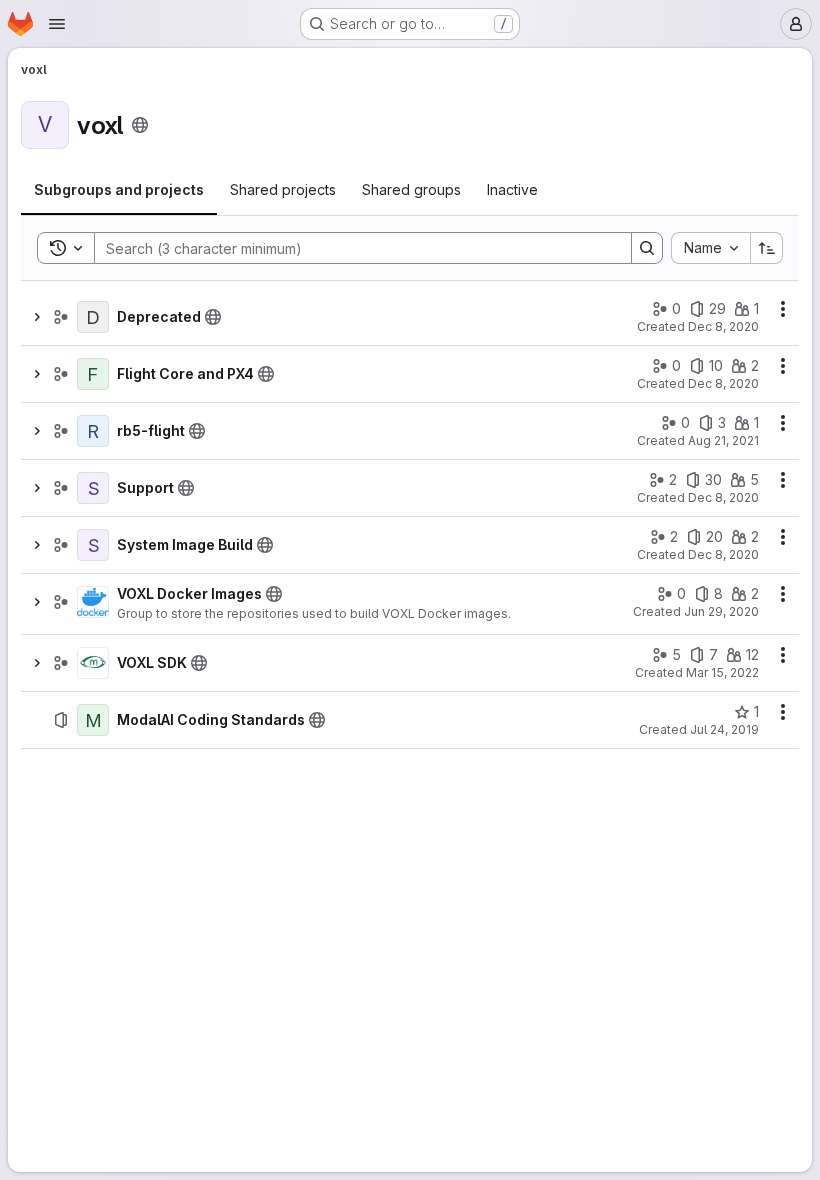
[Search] (647, 248)
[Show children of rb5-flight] (37, 431)
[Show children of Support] (37, 488)
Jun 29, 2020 (721, 611)
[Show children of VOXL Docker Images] (37, 602)
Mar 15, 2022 (722, 672)
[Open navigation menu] (57, 24)
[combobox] (710, 248)
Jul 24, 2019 (724, 729)
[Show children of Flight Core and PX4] (37, 374)
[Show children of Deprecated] (37, 317)
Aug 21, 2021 (723, 440)
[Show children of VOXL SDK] (37, 663)
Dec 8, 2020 (723, 326)
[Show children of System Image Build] (37, 545)
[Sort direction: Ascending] (767, 248)
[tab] (119, 190)
